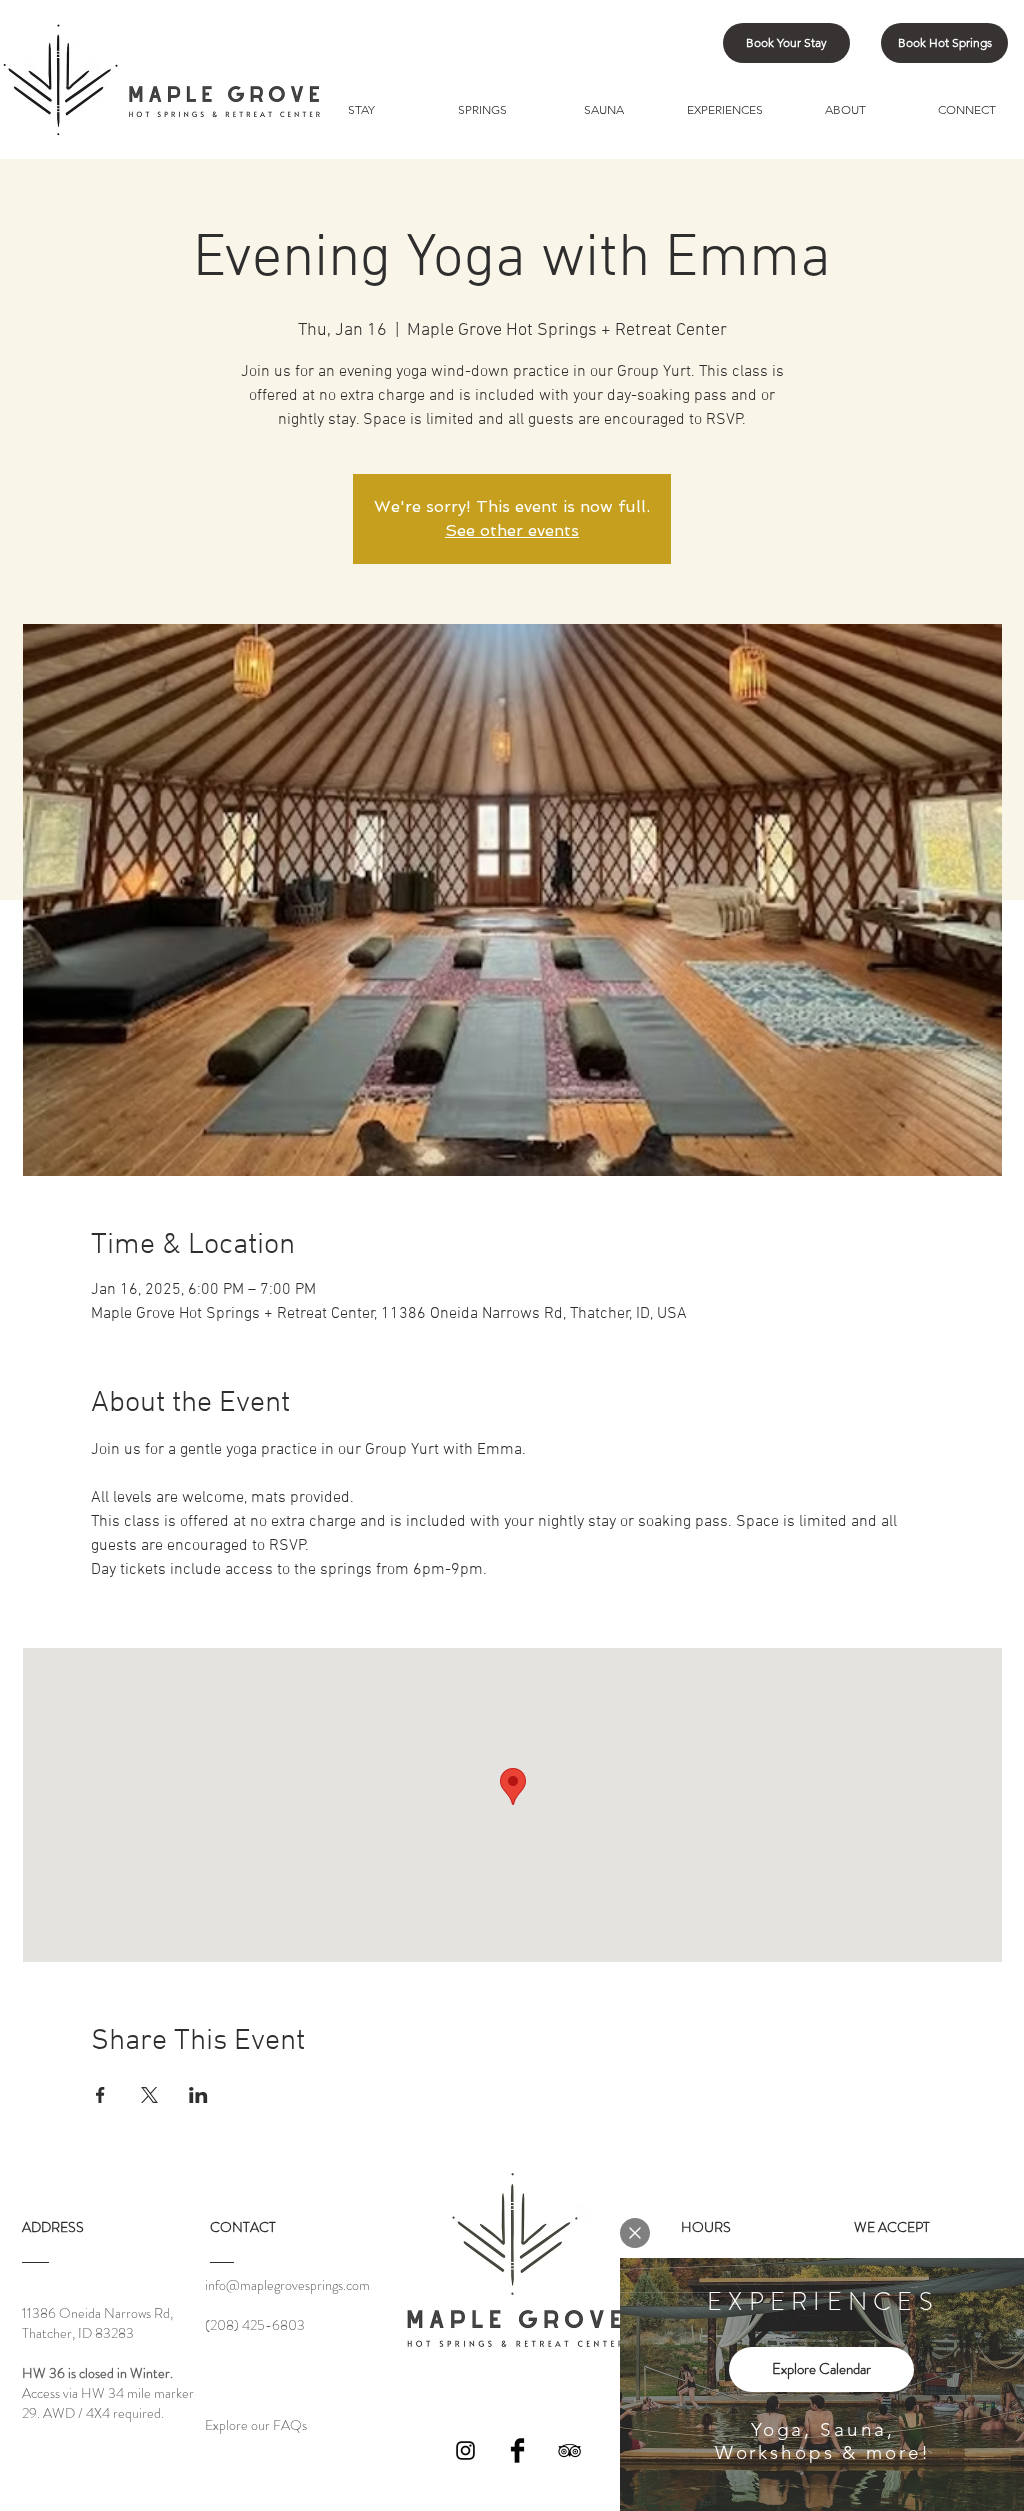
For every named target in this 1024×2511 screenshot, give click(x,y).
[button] (635, 2233)
